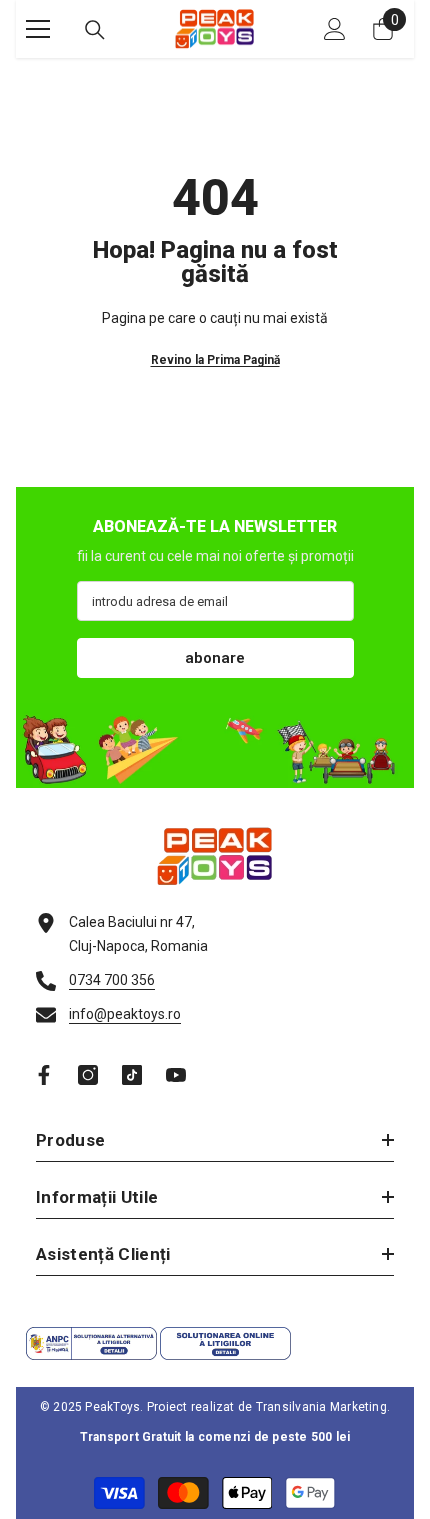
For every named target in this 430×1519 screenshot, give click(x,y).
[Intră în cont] (335, 29)
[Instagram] (88, 1075)
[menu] (38, 29)
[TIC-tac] (132, 1075)
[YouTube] (176, 1075)
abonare (215, 658)
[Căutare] (95, 30)
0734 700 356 (112, 980)
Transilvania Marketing (321, 1407)
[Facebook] (44, 1075)
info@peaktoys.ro (125, 1014)
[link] (215, 745)
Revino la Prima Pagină (215, 360)
